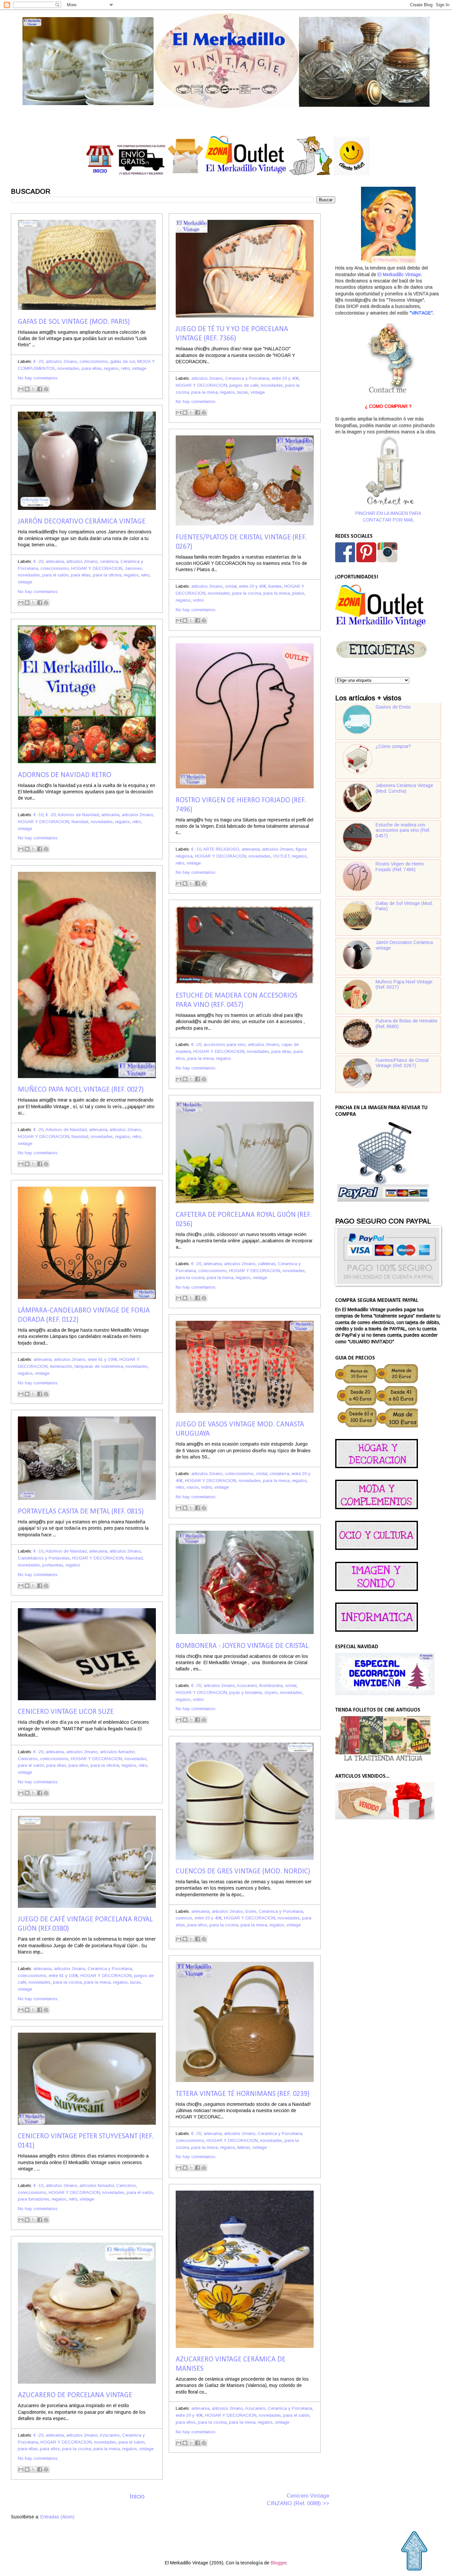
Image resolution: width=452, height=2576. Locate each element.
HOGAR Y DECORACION (201, 385)
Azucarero (247, 1685)
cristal (231, 586)
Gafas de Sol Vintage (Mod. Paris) (74, 322)
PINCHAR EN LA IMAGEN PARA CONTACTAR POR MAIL (388, 517)
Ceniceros (28, 1759)
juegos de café (244, 385)
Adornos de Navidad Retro (65, 775)
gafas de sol (123, 361)
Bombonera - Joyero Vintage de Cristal (242, 1646)
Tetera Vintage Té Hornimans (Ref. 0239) (243, 2094)
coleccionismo (94, 361)
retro (125, 368)
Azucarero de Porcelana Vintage (75, 2395)
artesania (55, 561)
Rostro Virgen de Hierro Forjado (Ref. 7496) (400, 867)
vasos (193, 1487)
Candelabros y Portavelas (44, 1558)
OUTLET (281, 856)
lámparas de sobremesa (99, 1366)
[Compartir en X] (33, 389)
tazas (243, 392)
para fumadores (34, 2199)
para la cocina (247, 593)
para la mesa (204, 392)
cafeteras (267, 1264)
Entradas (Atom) (57, 2517)
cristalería (279, 1474)
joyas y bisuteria (246, 1692)
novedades (68, 368)
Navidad (80, 822)
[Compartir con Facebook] (40, 389)
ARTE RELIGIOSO (221, 849)
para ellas (92, 368)
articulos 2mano (61, 361)
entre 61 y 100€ (102, 1359)
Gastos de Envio (393, 707)
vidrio (198, 600)
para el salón (55, 575)
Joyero (271, 1692)
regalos (111, 368)
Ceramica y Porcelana (247, 378)
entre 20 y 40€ (285, 378)
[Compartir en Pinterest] (46, 389)
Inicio (137, 2496)
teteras (244, 2147)
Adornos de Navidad (78, 815)
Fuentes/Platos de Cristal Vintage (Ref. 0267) (402, 1063)
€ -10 (38, 815)
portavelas (53, 1565)
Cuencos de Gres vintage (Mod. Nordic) (243, 1872)
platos (298, 593)
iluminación (61, 1366)
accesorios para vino (225, 1044)
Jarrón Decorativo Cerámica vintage (82, 522)
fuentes (275, 586)
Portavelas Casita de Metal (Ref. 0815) (81, 1512)
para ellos (78, 1765)
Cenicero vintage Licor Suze (66, 1712)
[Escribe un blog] (27, 389)
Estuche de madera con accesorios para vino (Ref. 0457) (403, 830)
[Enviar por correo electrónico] (21, 389)
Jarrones (133, 568)
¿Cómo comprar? (393, 746)
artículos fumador (117, 1752)
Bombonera (271, 1685)
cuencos (184, 1918)
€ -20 (38, 361)
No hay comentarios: (38, 378)
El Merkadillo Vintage (399, 275)
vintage (139, 368)
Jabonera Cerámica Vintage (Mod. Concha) (404, 788)
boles (251, 1911)
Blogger (278, 2563)
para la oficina (107, 575)
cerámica (109, 561)
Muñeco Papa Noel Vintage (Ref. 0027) (81, 1090)
